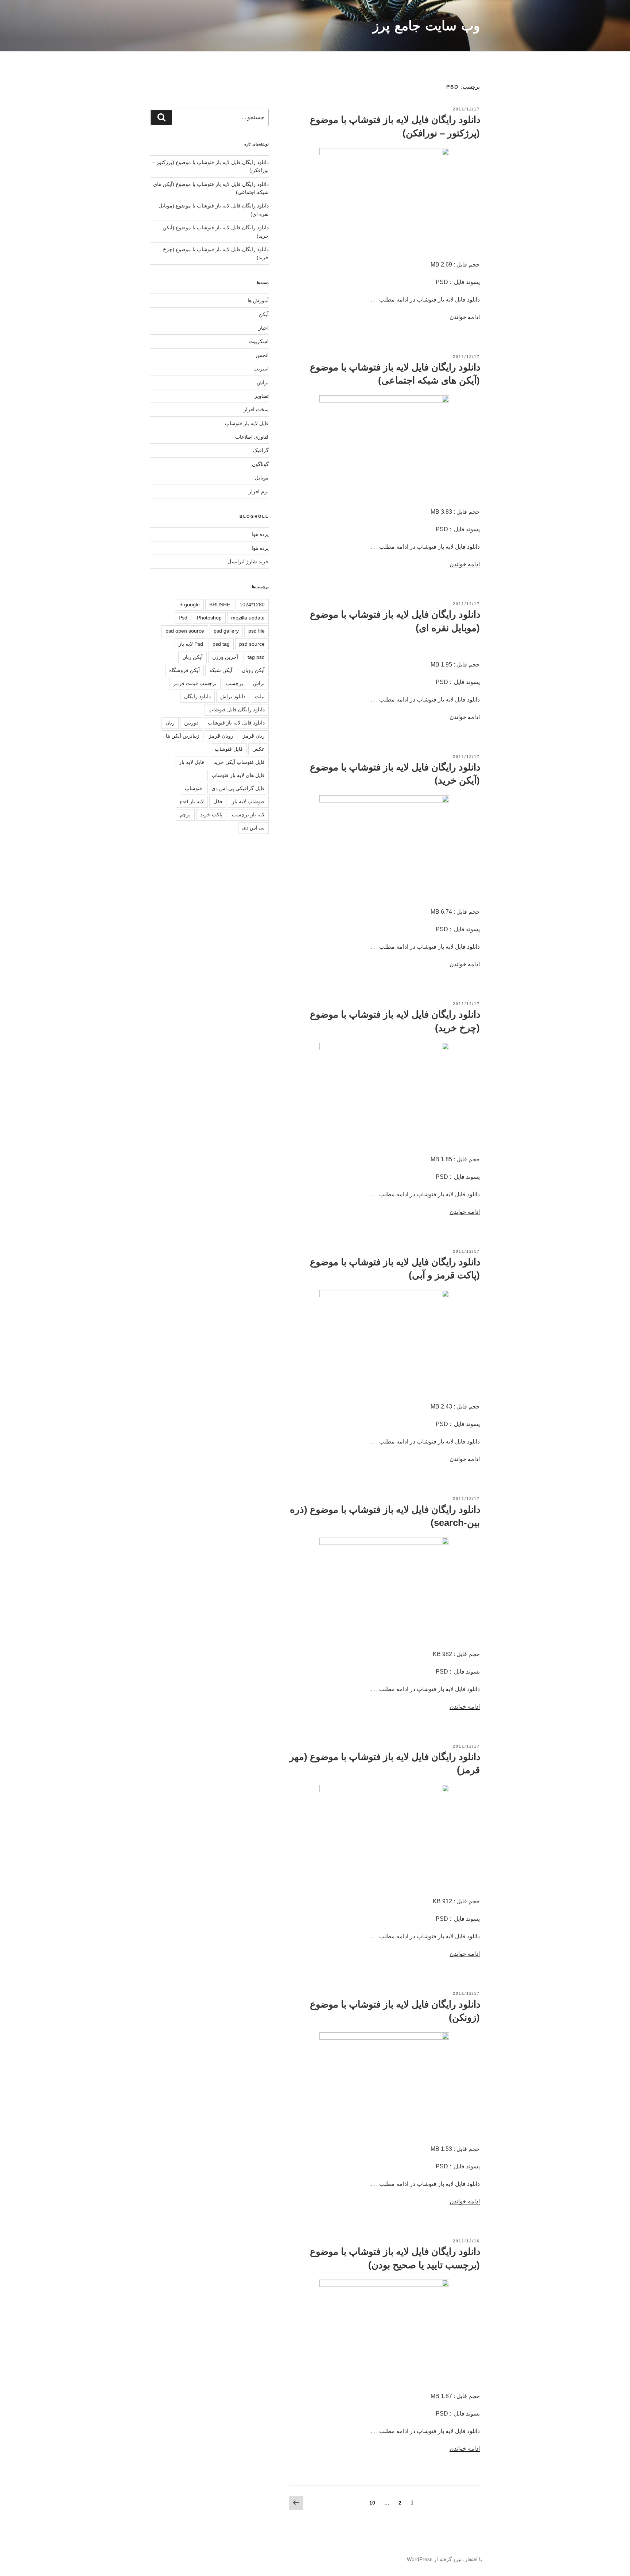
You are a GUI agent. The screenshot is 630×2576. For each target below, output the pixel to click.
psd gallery (226, 631)
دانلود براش (233, 696)
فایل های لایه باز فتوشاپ (238, 775)
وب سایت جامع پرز (426, 26)
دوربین (191, 723)
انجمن (262, 355)
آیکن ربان (192, 657)
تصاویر (262, 396)
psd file (256, 631)
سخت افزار (256, 409)
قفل (218, 801)
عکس (258, 749)
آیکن (264, 314)
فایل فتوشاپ (229, 749)
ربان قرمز (254, 736)
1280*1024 (252, 605)
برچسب (235, 683)
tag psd (256, 657)
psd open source (185, 631)
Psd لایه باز (191, 644)
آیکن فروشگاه (184, 670)
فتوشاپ (193, 788)
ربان (170, 723)
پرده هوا (260, 534)
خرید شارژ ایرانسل (248, 562)
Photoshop (209, 618)
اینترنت (261, 369)
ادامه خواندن (465, 317)
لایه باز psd (192, 801)
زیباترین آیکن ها (183, 736)
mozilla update (248, 618)
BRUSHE (220, 605)
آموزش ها (258, 300)
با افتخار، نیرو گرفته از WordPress (444, 2559)
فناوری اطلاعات (252, 437)
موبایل (262, 478)
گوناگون (260, 464)
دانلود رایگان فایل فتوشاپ (237, 710)
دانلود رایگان (197, 696)
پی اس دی (253, 828)
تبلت (260, 696)
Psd (183, 618)
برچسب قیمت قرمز (195, 683)
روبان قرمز (221, 736)
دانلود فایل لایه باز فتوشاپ (236, 723)
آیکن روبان (253, 670)
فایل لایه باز (192, 762)
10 (371, 2503)
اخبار (264, 328)
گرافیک (261, 450)
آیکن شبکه (221, 670)
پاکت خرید (211, 815)
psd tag (221, 644)
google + (190, 605)
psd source (252, 644)
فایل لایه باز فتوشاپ (247, 423)
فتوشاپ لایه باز (248, 801)
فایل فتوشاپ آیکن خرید (239, 762)
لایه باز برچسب (248, 815)
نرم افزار (259, 492)
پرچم (185, 815)
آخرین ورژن (225, 657)
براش (263, 382)
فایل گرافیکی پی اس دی (238, 788)
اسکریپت (259, 341)
